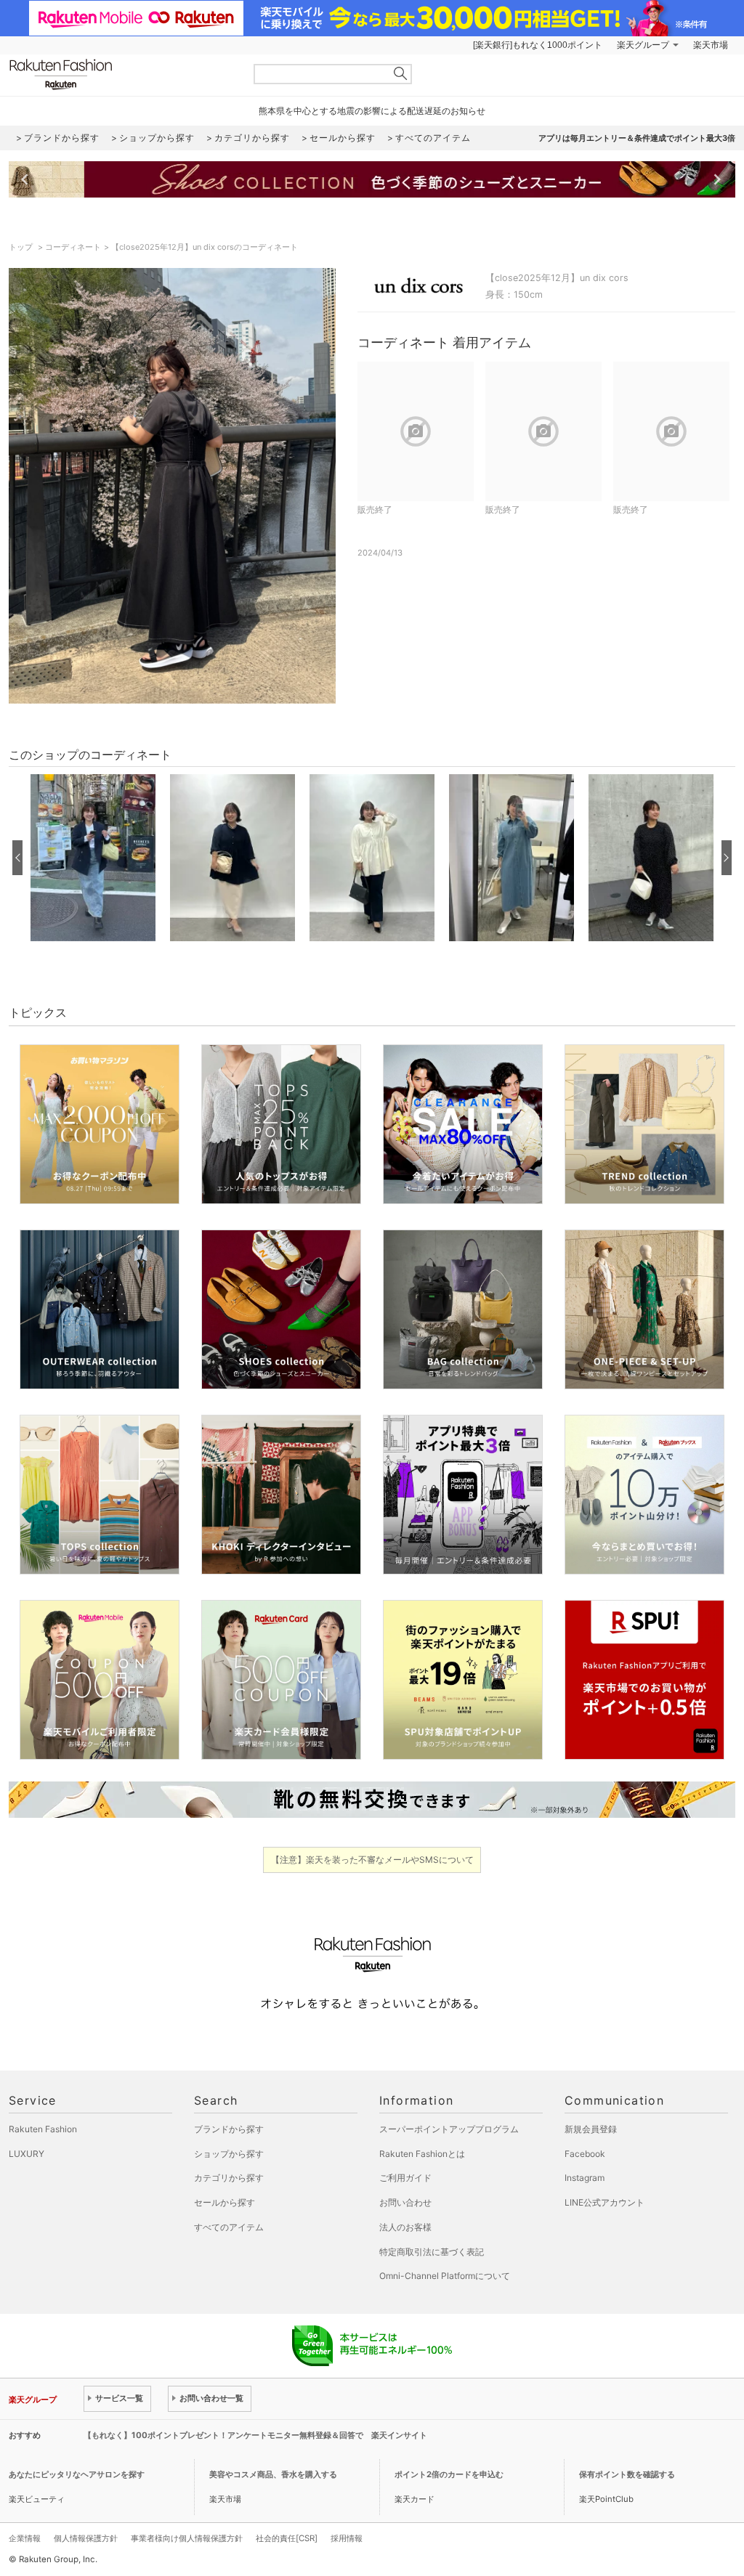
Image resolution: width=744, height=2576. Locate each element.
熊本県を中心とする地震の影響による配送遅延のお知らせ (372, 111)
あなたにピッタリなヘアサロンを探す (77, 2474)
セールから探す (225, 2202)
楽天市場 (711, 45)
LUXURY (27, 2154)
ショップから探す (229, 2154)
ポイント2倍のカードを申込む (449, 2474)
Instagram (585, 2178)
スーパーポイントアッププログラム (449, 2129)
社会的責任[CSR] (287, 2538)
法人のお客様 (405, 2227)
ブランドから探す (229, 2129)
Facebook (585, 2154)
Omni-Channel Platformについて (445, 2276)
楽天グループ (643, 45)
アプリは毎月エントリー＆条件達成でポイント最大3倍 (637, 138)
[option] (93, 858)
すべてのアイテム (229, 2227)
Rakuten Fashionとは (422, 2154)
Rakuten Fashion (121, 74)
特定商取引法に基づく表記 (432, 2252)
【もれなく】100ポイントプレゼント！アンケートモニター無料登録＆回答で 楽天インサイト (255, 2435)
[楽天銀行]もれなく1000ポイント (538, 45)
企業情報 (25, 2538)
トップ (22, 247)
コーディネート (73, 247)
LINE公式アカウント (604, 2202)
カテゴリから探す (229, 2178)
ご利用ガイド (405, 2178)
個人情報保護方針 (86, 2538)
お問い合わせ (405, 2202)
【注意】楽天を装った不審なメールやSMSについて (372, 1860)
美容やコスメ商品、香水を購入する (273, 2474)
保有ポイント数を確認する (627, 2474)
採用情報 (347, 2538)
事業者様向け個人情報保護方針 (187, 2538)
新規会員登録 (591, 2129)
